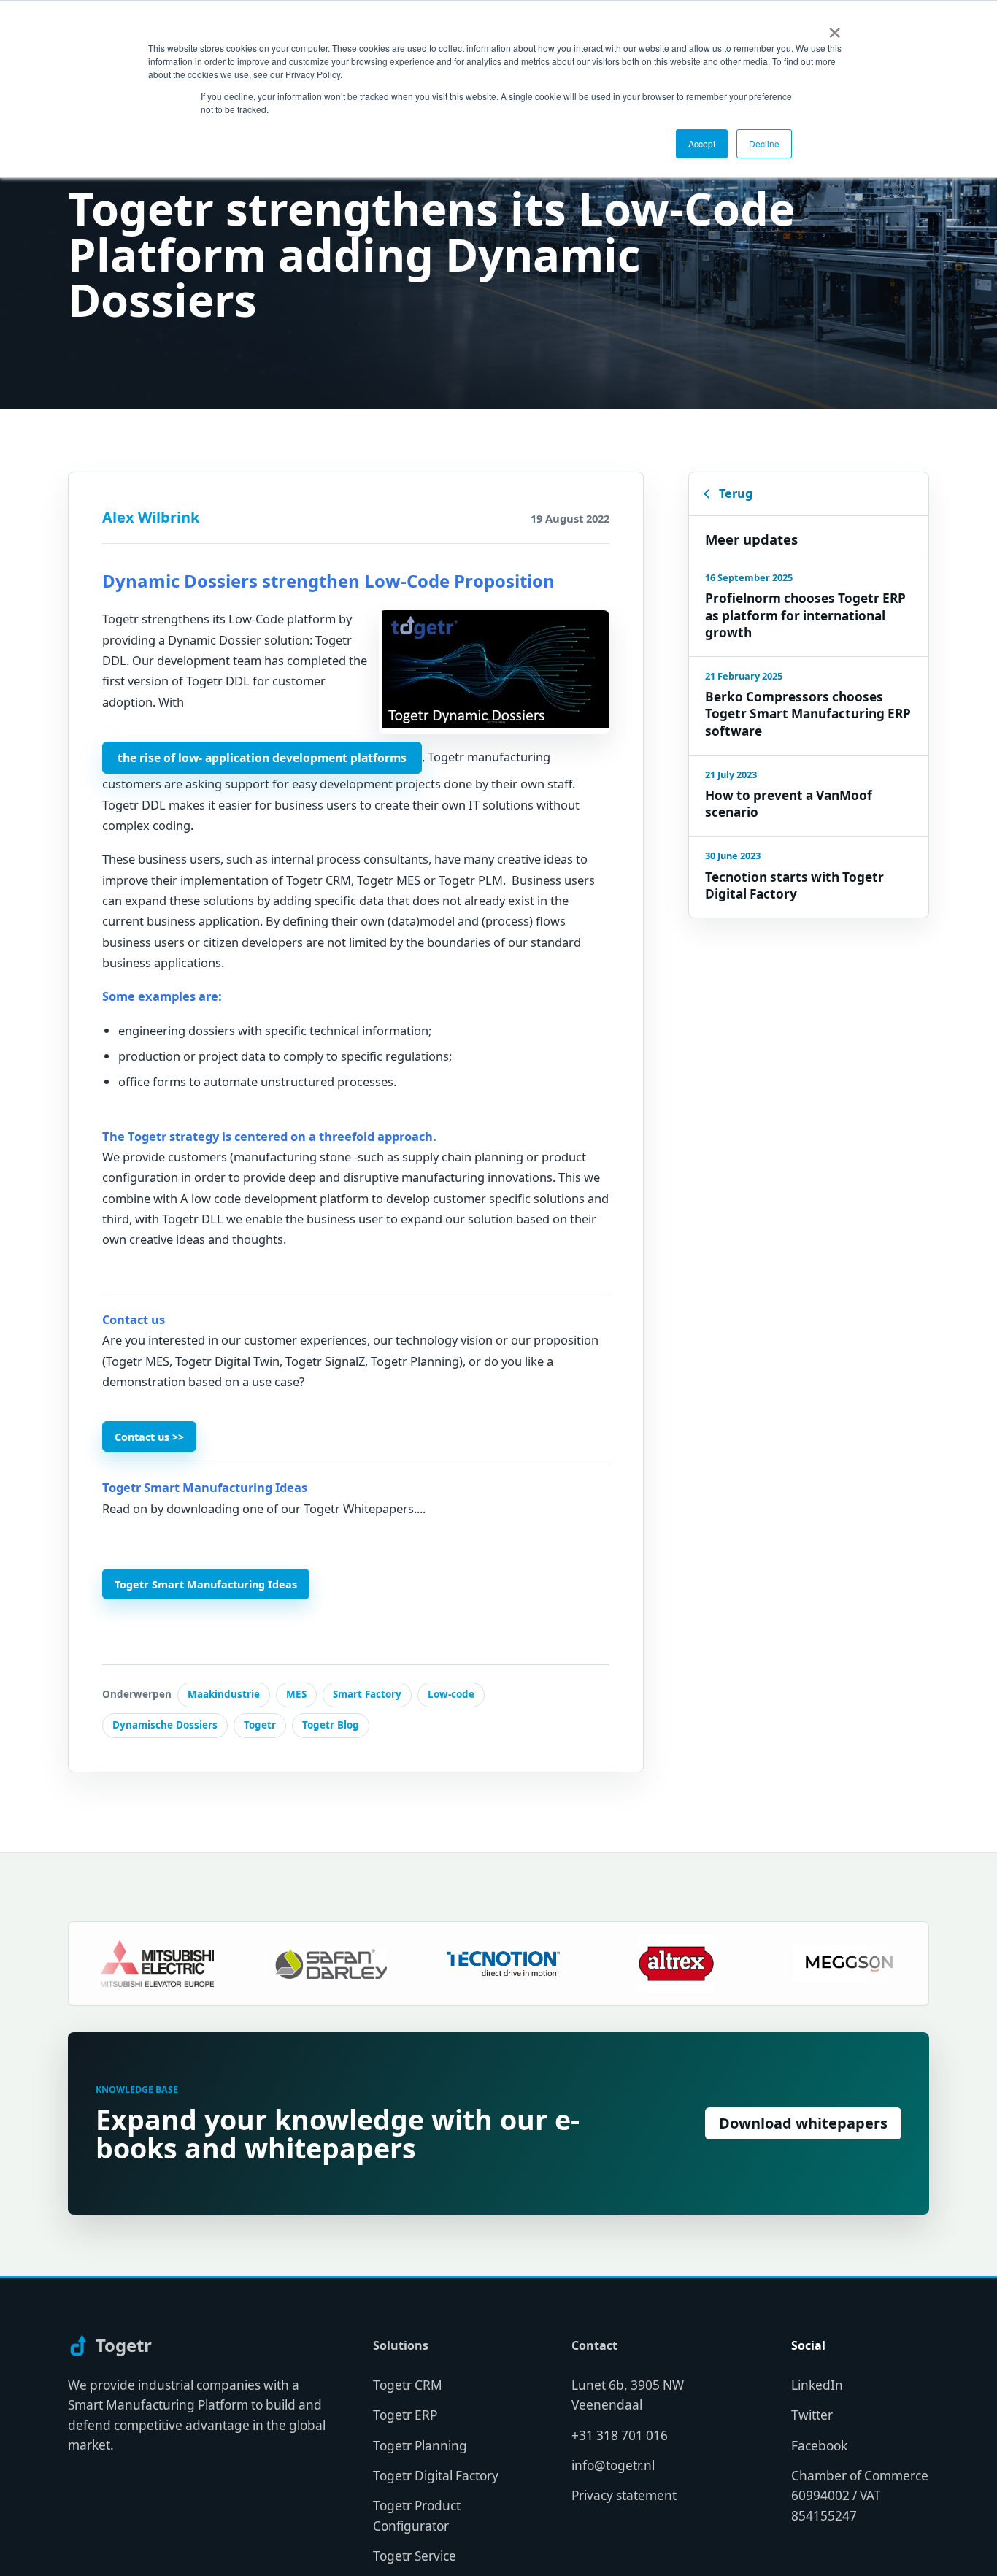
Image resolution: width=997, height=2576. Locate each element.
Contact (594, 2346)
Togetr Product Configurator (417, 2515)
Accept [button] (702, 143)
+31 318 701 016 (620, 2435)
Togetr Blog (331, 1725)
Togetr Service (415, 2556)
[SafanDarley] (276, 1964)
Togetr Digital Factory (436, 2476)
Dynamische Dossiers (165, 1725)
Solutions (401, 2346)
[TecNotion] (449, 1964)
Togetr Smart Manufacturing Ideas (206, 1584)
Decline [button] (764, 143)
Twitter (812, 2415)
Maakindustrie (224, 1694)
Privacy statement (624, 2495)
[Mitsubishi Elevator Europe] (103, 1964)
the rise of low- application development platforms (262, 758)
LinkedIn (817, 2385)
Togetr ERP (405, 2415)
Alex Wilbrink (151, 517)
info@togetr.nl (613, 2465)
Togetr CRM (408, 2385)
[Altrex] (622, 1964)
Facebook (819, 2446)
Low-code (451, 1694)
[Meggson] (795, 1964)
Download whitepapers (803, 2123)
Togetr (260, 1725)
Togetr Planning (420, 2446)
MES (296, 1694)
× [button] (835, 28)
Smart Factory (367, 1694)
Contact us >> (149, 1437)
